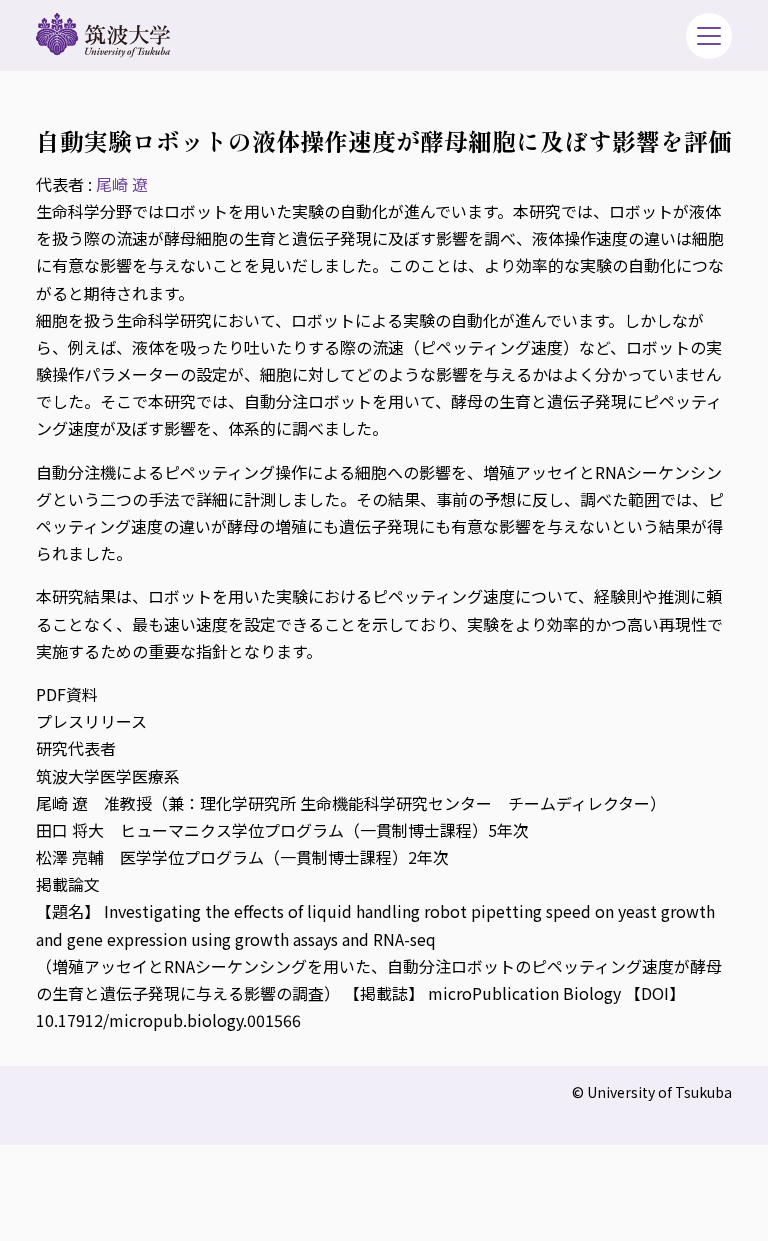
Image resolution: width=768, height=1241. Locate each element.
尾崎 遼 (122, 184)
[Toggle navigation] (709, 36)
